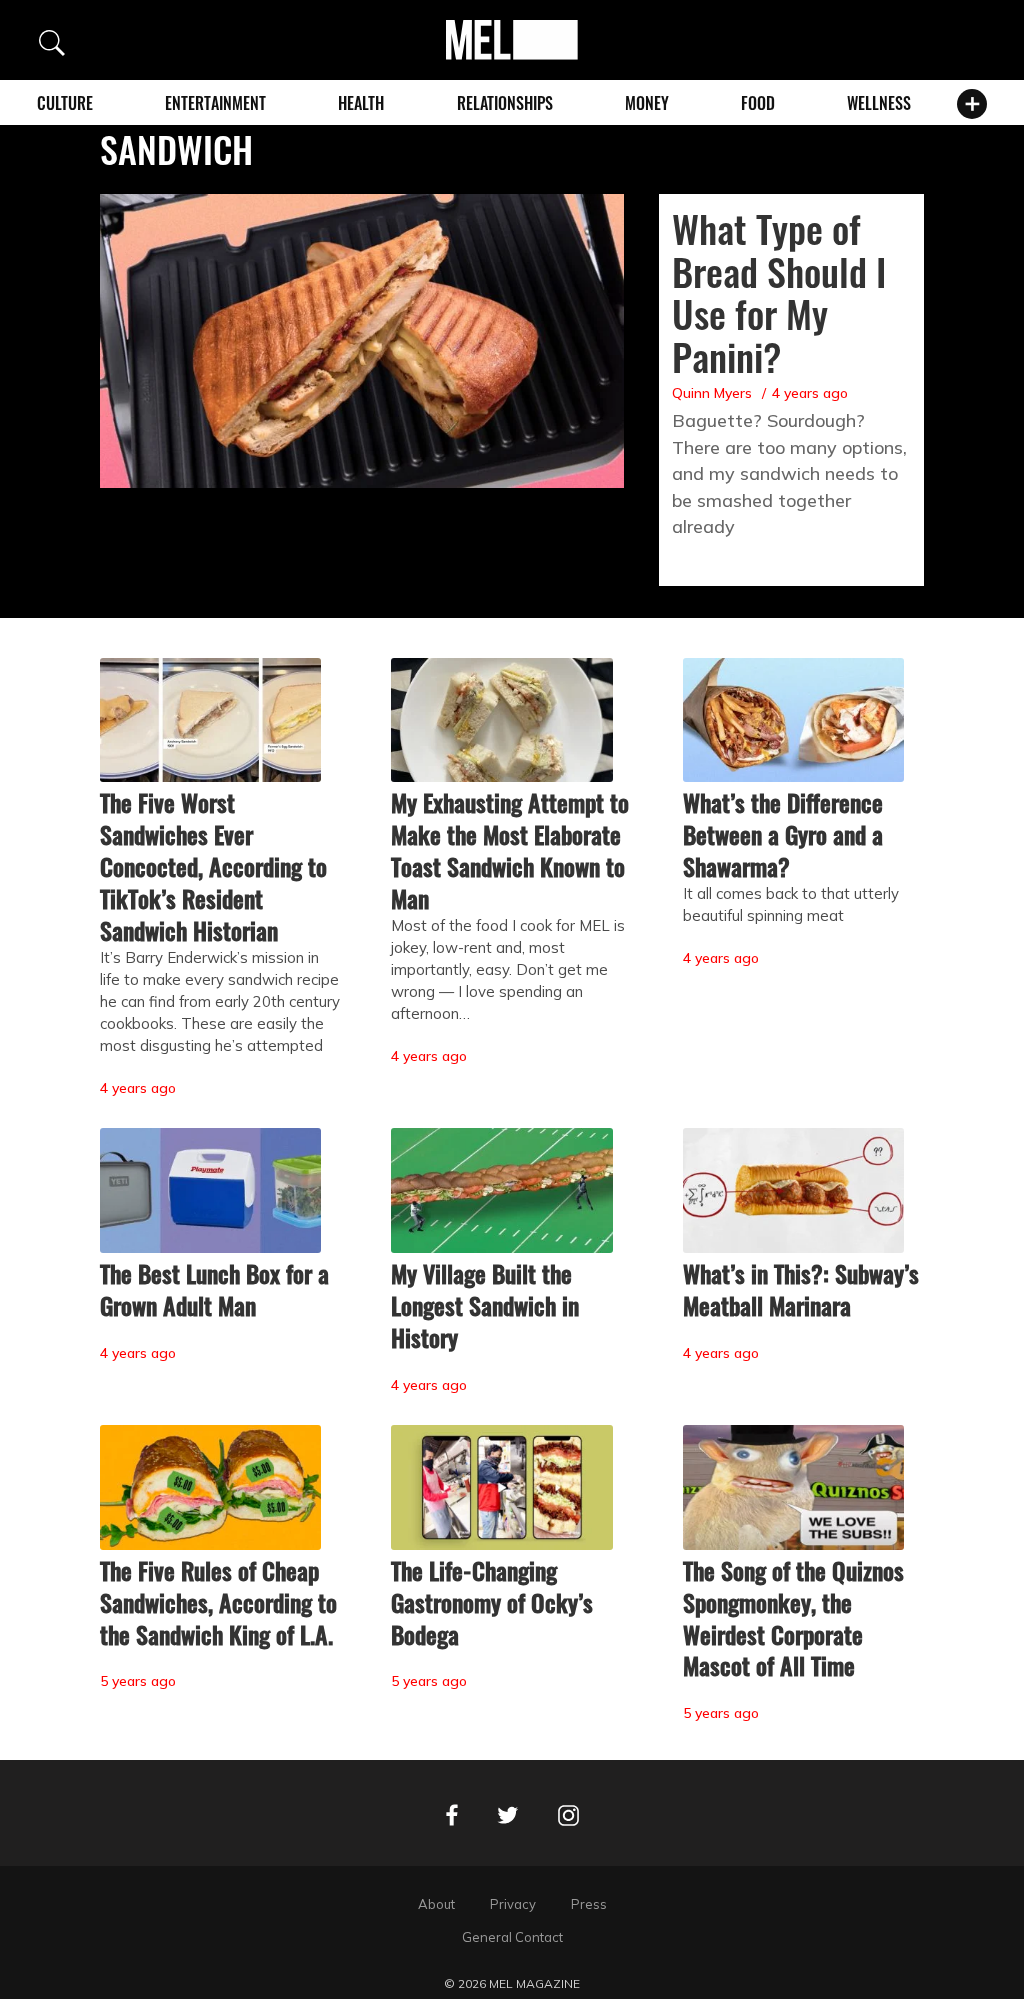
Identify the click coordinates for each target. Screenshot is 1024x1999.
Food (758, 103)
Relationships (505, 103)
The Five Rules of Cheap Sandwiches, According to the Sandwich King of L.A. (218, 1602)
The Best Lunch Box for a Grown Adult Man (214, 1289)
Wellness (879, 103)
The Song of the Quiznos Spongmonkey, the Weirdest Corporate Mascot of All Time (793, 1618)
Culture (65, 103)
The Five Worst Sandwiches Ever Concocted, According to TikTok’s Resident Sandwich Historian (213, 866)
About (436, 1904)
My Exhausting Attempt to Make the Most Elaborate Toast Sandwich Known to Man (510, 850)
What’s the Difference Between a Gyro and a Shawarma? (783, 834)
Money (647, 103)
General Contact (512, 1937)
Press (589, 1904)
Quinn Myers (712, 393)
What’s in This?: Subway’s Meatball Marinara (801, 1289)
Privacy (513, 1904)
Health (361, 103)
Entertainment (215, 103)
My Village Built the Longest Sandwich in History (485, 1305)
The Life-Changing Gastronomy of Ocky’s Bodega (492, 1602)
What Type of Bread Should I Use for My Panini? (779, 292)
